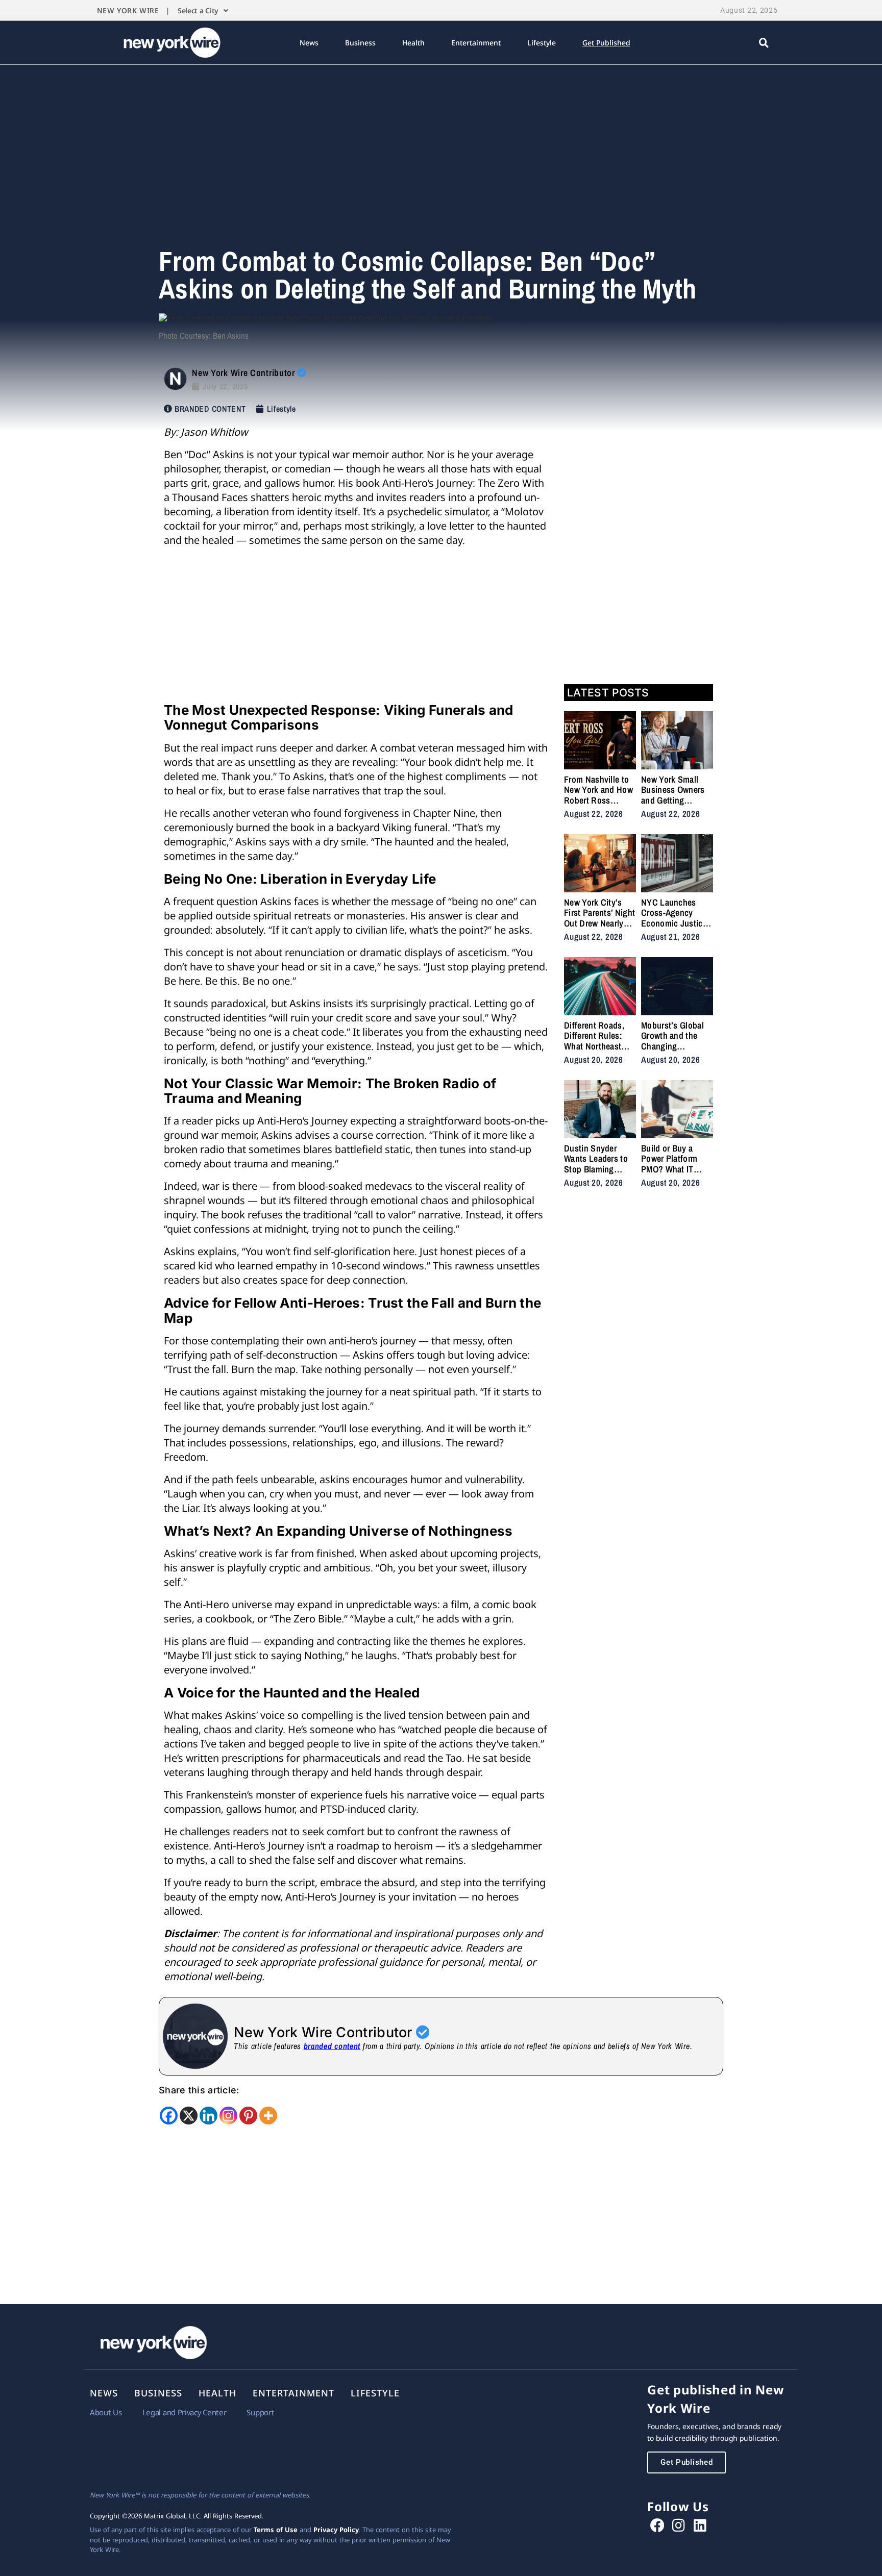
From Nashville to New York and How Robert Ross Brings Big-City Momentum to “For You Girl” (598, 805)
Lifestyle (542, 43)
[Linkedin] (209, 2116)
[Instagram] (228, 2116)
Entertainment (476, 43)
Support (260, 2412)
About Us (106, 2412)
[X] (189, 2116)
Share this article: (199, 2090)
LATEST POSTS (608, 693)
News (309, 43)
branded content (332, 2046)
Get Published (606, 43)
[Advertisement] (441, 141)
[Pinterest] (248, 2116)
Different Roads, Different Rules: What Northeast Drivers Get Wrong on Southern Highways (598, 1051)
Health (413, 43)
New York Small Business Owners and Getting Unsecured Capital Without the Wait (675, 800)
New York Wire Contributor (244, 373)
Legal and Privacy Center (185, 2412)
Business (360, 43)
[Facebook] (169, 2116)
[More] (268, 2116)
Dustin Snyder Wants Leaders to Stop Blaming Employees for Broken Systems (596, 1169)
